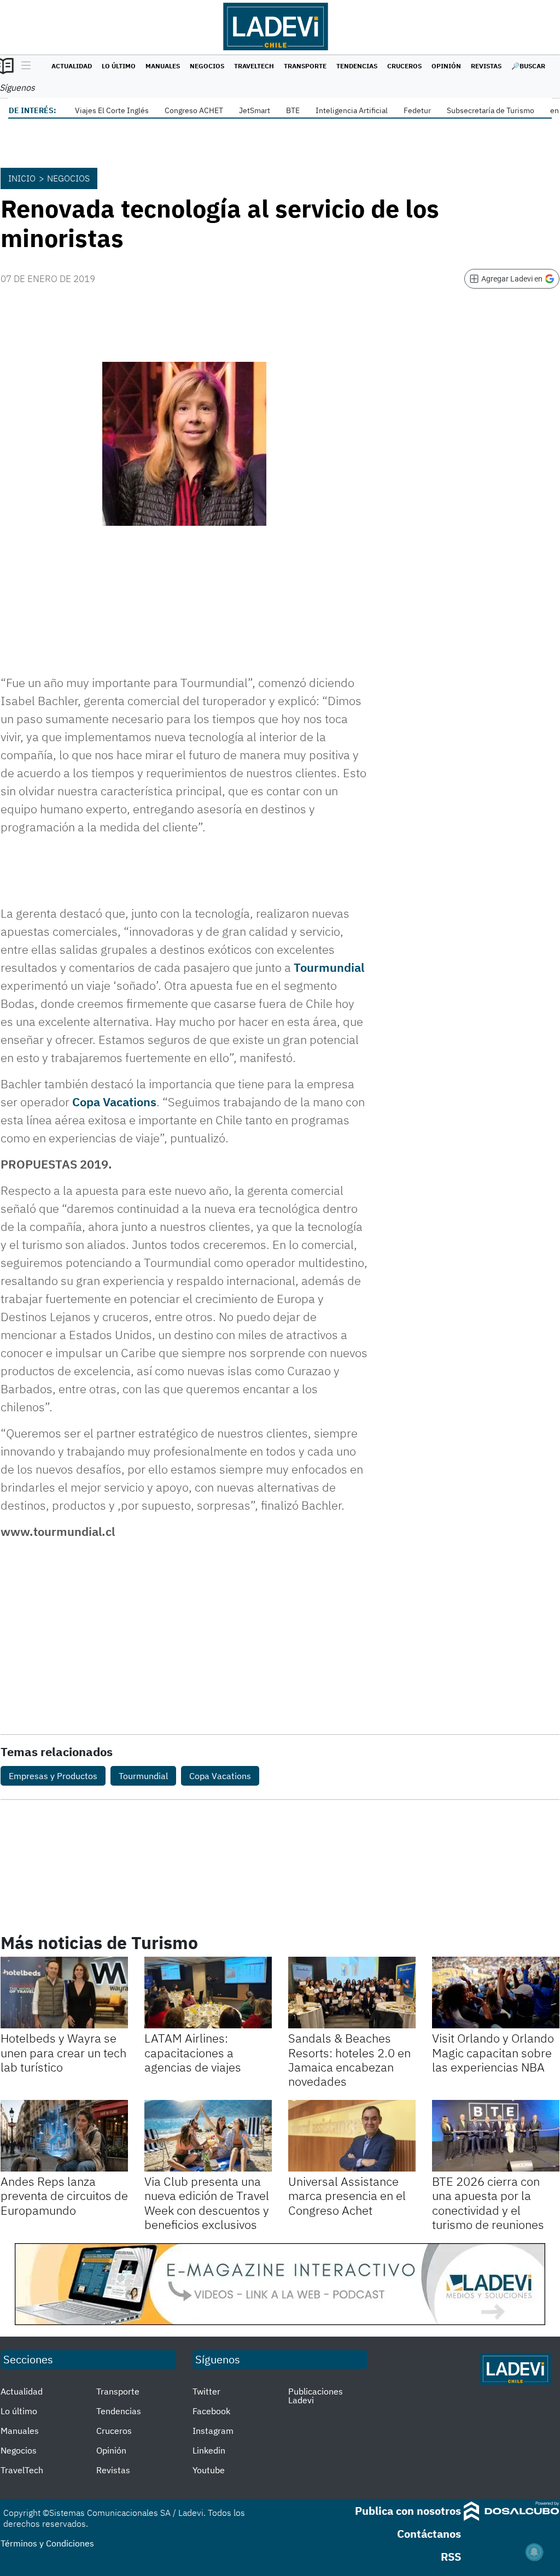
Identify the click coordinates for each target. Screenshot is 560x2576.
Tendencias (357, 66)
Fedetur (417, 110)
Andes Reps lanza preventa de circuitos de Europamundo (64, 2196)
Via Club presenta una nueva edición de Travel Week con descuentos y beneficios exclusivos (207, 2203)
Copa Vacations (114, 1102)
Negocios (207, 66)
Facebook (211, 2411)
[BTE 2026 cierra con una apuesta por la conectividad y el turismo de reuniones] (496, 2136)
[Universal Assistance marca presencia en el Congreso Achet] (352, 2136)
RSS (451, 2557)
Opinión (446, 66)
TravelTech (254, 66)
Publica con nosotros (408, 2511)
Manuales (163, 66)
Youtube (209, 2470)
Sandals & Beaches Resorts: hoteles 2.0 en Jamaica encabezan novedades (349, 2059)
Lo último (119, 66)
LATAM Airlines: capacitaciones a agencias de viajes (193, 2052)
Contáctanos (429, 2534)
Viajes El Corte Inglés (112, 110)
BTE (293, 110)
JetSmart (255, 110)
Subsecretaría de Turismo (491, 110)
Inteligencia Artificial (352, 110)
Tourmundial (329, 967)
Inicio (22, 178)
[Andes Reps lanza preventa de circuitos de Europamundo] (64, 2136)
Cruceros (404, 66)
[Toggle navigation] (23, 66)
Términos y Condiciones (47, 2543)
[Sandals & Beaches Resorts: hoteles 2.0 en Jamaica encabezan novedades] (352, 1993)
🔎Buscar (528, 66)
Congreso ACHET (194, 110)
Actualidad (72, 66)
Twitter (206, 2391)
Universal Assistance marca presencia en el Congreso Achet (347, 2196)
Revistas (486, 66)
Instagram (213, 2431)
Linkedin (209, 2450)
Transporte (305, 66)
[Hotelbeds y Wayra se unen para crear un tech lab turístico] (64, 1993)
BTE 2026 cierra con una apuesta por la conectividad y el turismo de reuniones (488, 2203)
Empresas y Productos (53, 1776)
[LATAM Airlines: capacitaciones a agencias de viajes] (208, 1993)
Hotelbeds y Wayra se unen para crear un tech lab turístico (63, 2052)
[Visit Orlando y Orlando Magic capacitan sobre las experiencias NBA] (496, 1993)
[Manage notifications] (534, 2552)
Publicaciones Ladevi (316, 2396)
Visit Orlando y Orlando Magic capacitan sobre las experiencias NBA (493, 2052)
